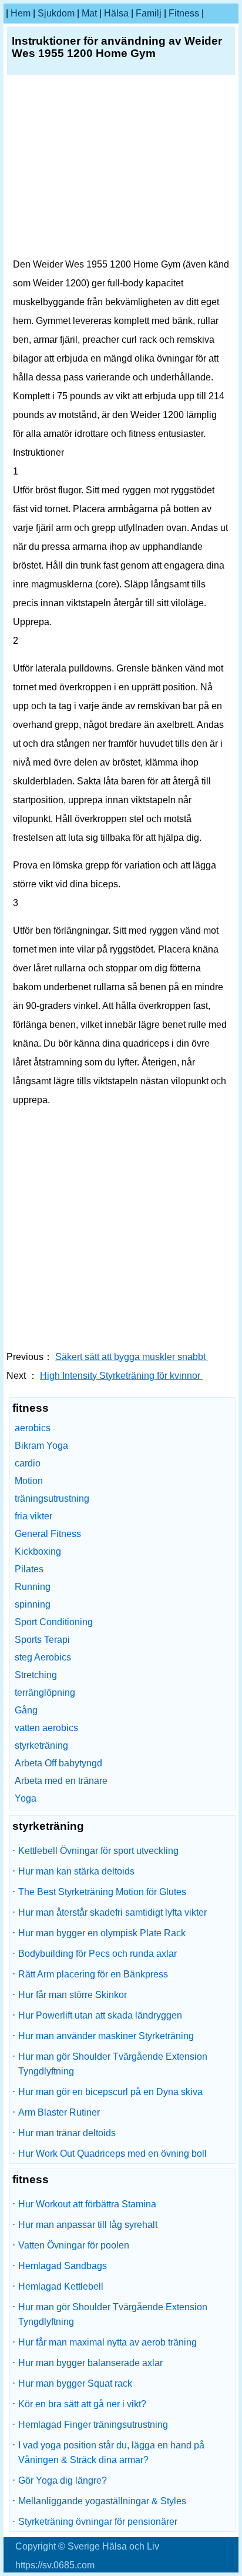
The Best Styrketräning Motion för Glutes (102, 1892)
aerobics (33, 1428)
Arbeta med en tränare (61, 1781)
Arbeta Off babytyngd (58, 1763)
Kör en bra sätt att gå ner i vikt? (82, 2404)
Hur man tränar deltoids (67, 2133)
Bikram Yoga (41, 1446)
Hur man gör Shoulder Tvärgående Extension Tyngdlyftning (113, 2064)
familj (149, 13)
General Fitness (48, 1534)
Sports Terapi (42, 1640)
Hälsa (116, 13)
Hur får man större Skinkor (73, 1995)
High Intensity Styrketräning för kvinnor (121, 1376)
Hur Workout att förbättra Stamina (87, 2204)
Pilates (29, 1569)
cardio (28, 1463)
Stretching (36, 1675)
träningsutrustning (52, 1499)
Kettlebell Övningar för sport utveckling (98, 1851)
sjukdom (56, 13)
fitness (184, 13)
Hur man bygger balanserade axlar (90, 2363)
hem (21, 13)
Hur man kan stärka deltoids (76, 1871)
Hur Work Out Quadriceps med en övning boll (112, 2154)
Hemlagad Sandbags (63, 2266)
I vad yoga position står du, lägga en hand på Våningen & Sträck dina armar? (111, 2453)
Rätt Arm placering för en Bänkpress (93, 1974)
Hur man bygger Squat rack (75, 2383)
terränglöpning (45, 1693)
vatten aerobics (46, 1728)
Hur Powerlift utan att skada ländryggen (100, 2015)
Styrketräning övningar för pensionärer (98, 2522)
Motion (29, 1481)
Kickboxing (38, 1551)
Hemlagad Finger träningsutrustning (93, 2425)
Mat (89, 13)
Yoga (26, 1798)
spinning (33, 1604)
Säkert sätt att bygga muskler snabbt (132, 1357)
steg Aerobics (43, 1657)
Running (33, 1587)
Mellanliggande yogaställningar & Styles (102, 2501)
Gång (26, 1710)
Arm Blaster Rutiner (59, 2112)
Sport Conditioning (54, 1622)
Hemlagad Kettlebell (61, 2286)
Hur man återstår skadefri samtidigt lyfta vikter (112, 1912)
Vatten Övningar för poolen (74, 2245)
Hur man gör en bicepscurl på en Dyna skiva (110, 2092)
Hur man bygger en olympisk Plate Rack (102, 1933)
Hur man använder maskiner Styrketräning (106, 2036)
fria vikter (33, 1516)
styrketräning (41, 1745)
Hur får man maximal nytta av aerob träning (107, 2342)
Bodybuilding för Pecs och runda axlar (98, 1954)
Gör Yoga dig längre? (63, 2480)
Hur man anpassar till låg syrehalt (88, 2225)
